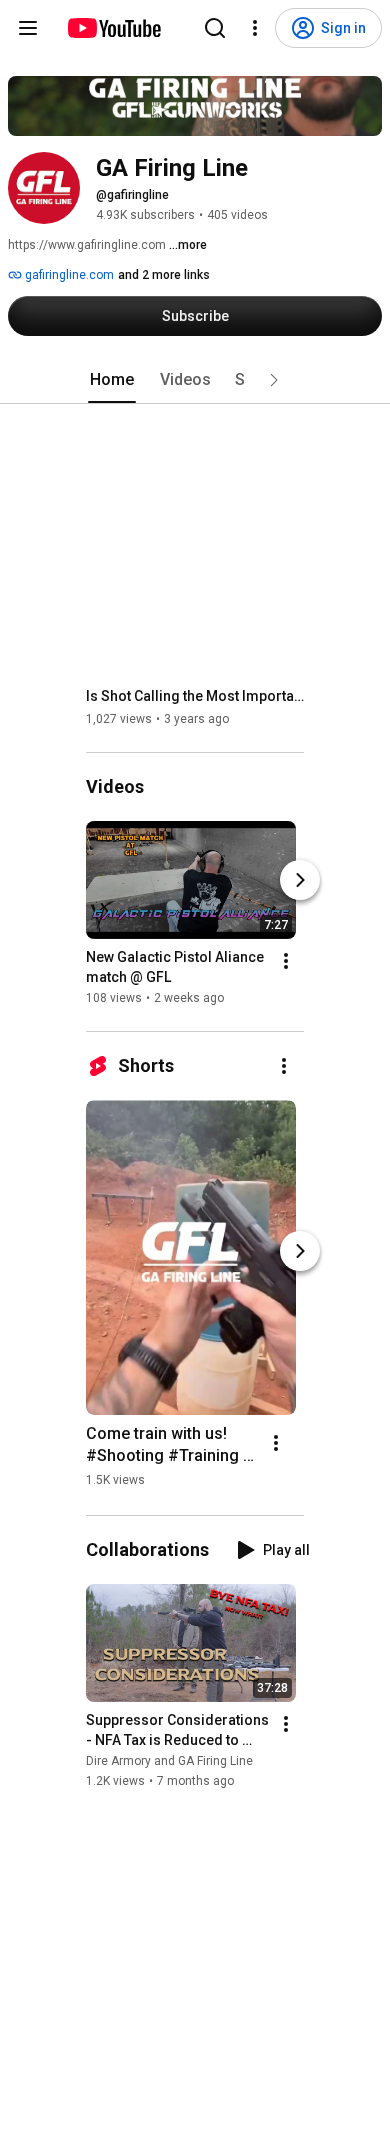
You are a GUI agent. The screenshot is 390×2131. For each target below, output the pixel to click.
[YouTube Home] (113, 28)
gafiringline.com (68, 275)
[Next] (300, 880)
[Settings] (255, 28)
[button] (274, 380)
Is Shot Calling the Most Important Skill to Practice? (195, 696)
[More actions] (286, 961)
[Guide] (28, 28)
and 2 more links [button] (164, 275)
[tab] (112, 380)
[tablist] (195, 380)
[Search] (215, 28)
